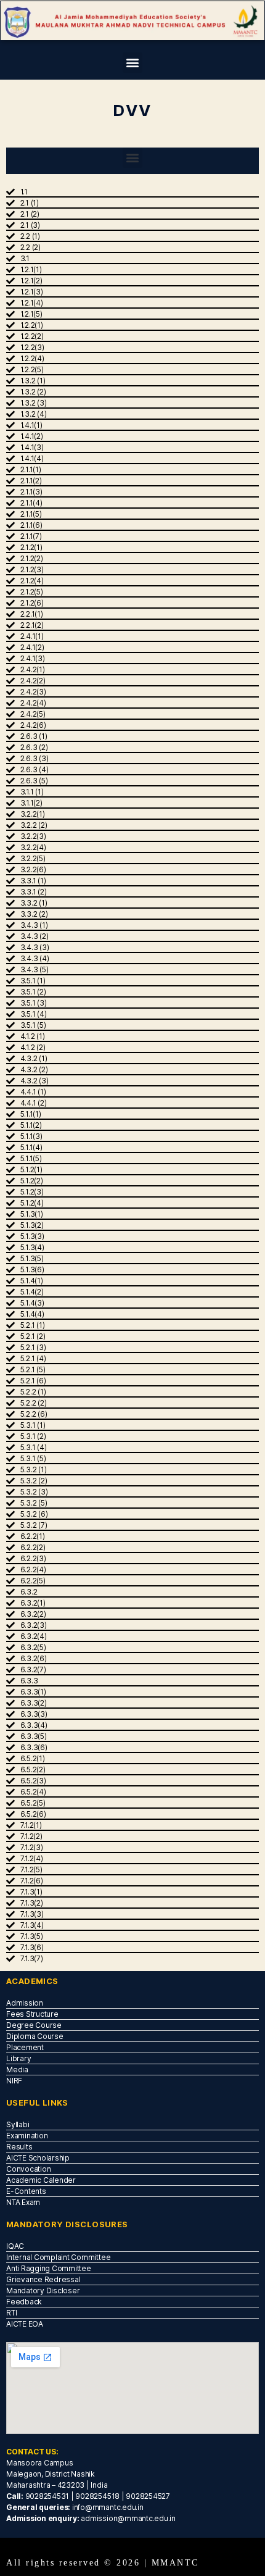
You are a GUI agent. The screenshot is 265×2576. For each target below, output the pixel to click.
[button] (133, 63)
